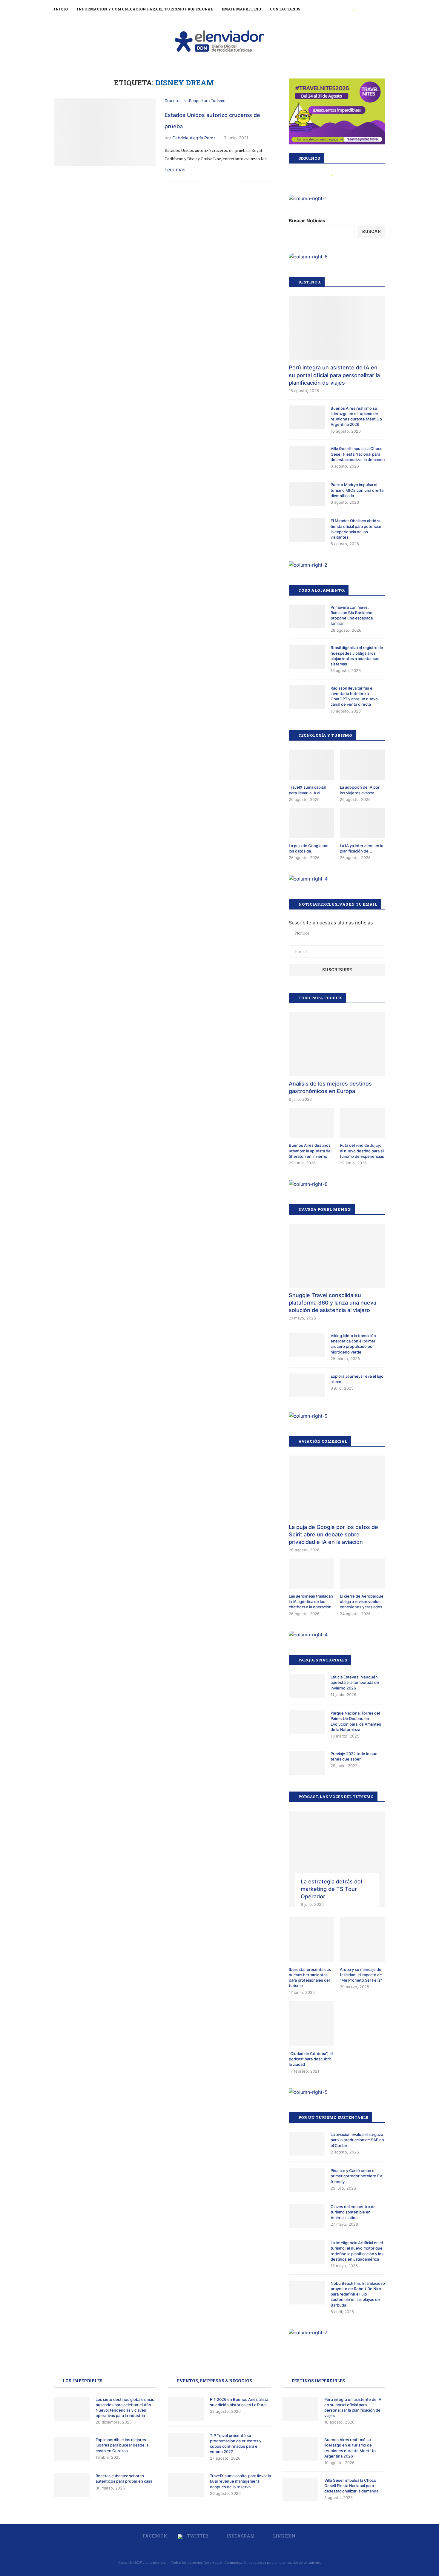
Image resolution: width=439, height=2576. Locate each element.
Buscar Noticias (307, 221)
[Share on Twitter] (216, 182)
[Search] (382, 9)
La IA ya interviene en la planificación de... (362, 848)
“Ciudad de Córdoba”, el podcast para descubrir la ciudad (311, 2059)
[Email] (374, 9)
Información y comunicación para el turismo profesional (145, 9)
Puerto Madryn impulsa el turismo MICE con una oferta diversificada (357, 490)
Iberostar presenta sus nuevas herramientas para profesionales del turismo (310, 1978)
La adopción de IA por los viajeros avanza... (360, 790)
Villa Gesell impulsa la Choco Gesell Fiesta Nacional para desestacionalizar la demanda (358, 454)
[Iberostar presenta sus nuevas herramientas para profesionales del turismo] (311, 1939)
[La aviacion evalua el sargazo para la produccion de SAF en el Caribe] (307, 2144)
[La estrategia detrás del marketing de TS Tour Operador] (337, 1859)
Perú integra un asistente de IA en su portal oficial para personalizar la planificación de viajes (334, 375)
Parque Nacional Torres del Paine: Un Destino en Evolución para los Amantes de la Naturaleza (356, 1721)
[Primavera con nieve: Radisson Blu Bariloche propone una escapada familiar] (307, 616)
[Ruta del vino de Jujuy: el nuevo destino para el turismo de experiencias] (363, 1123)
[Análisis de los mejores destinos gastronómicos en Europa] (337, 1044)
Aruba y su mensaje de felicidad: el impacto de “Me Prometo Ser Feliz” (361, 1975)
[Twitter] (354, 9)
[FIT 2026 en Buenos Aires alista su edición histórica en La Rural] (186, 2409)
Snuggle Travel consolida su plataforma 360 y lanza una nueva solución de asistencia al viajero (333, 1303)
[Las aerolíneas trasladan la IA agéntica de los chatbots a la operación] (311, 1574)
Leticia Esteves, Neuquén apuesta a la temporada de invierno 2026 (355, 1682)
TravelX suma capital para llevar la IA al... (307, 790)
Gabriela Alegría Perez (194, 138)
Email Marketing (241, 9)
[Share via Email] (229, 182)
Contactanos (285, 9)
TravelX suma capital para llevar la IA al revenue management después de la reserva (240, 2481)
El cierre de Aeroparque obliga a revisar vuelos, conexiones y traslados (362, 1601)
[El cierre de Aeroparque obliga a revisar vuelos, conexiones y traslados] (363, 1574)
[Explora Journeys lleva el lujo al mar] (307, 1385)
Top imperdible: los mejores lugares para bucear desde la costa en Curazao (122, 2445)
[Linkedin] (367, 9)
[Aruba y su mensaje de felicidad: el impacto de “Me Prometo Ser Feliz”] (363, 1939)
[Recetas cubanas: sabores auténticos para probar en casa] (72, 2485)
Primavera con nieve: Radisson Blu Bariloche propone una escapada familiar (352, 615)
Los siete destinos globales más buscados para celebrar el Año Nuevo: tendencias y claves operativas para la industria (125, 2408)
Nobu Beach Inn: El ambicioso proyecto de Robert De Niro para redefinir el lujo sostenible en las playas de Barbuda (358, 2294)
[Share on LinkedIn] (222, 182)
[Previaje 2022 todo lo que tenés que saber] (307, 1763)
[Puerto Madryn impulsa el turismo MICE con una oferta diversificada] (307, 494)
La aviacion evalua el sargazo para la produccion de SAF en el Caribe (357, 2140)
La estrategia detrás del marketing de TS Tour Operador (331, 1889)
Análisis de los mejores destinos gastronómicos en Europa (330, 1087)
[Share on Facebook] (210, 182)
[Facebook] (347, 9)
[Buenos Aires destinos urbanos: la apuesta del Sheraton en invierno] (311, 1123)
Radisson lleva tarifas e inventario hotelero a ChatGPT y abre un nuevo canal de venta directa (354, 696)
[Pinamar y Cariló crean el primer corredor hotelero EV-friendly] (307, 2180)
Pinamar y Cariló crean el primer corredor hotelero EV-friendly (357, 2176)
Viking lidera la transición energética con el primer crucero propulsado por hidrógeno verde (353, 1344)
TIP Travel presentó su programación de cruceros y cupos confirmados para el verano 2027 (236, 2444)
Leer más (175, 169)
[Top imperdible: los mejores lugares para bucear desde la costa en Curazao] (72, 2449)
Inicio (61, 9)
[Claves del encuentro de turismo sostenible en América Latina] (307, 2216)
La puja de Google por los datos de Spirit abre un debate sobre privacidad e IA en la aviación (333, 1534)
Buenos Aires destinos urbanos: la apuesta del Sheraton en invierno (310, 1151)
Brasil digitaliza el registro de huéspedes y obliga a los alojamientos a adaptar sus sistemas (357, 656)
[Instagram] (361, 9)
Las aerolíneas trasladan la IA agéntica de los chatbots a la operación (311, 1601)
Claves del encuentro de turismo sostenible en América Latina (353, 2212)
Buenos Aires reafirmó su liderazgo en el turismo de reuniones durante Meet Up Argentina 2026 (356, 416)
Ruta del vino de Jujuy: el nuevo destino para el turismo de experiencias (362, 1151)
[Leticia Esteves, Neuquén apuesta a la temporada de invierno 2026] (307, 1686)
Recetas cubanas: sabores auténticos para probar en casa (124, 2478)
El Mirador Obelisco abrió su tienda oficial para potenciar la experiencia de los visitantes (356, 529)
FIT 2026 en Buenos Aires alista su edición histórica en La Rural (239, 2402)
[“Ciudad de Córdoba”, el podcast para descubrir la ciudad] (311, 2023)
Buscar (371, 231)
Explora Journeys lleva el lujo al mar (357, 1379)
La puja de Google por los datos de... (309, 848)
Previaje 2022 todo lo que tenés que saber (354, 1756)
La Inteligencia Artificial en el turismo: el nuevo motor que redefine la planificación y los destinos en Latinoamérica (357, 2251)
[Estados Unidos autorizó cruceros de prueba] (105, 132)
